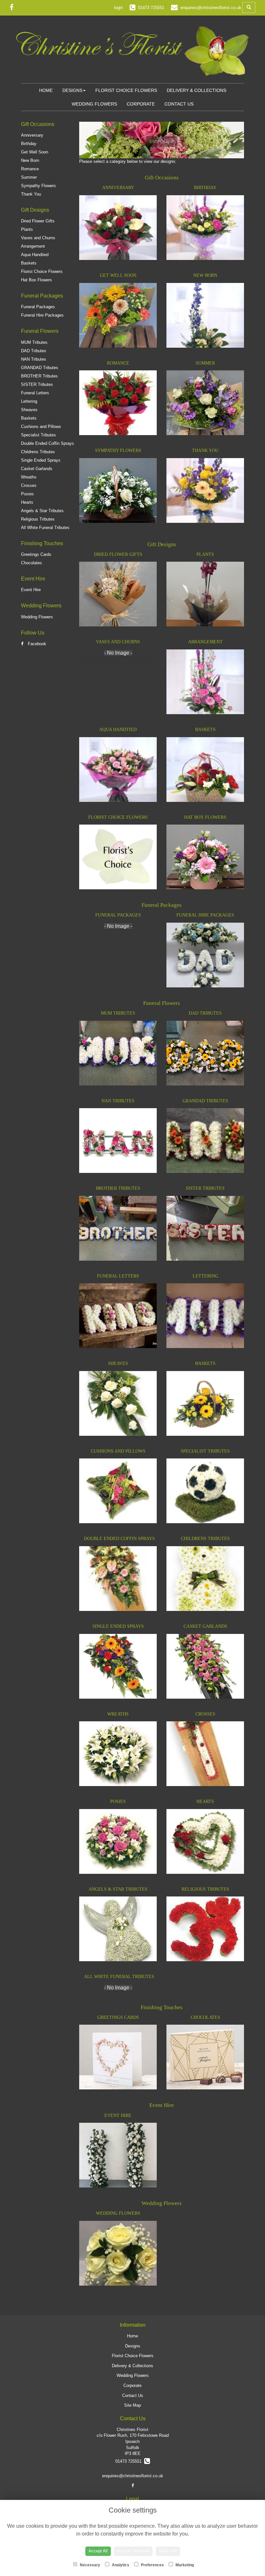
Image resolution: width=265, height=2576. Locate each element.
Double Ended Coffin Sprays (48, 443)
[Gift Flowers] (162, 155)
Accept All (98, 2551)
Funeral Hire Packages (42, 315)
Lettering (29, 401)
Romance (30, 169)
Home (46, 90)
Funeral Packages (38, 307)
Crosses (29, 485)
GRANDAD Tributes (40, 368)
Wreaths (29, 477)
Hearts (27, 502)
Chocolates (32, 563)
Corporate (141, 104)
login (118, 8)
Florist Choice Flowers (126, 90)
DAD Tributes (34, 351)
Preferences (152, 2565)
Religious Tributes (38, 519)
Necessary (90, 2565)
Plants (27, 229)
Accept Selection (133, 2551)
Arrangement (33, 246)
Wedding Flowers (94, 104)
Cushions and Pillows (41, 427)
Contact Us (179, 104)
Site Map (132, 2405)
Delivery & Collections (196, 90)
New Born (30, 160)
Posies (27, 494)
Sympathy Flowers (38, 186)
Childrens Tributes (38, 452)
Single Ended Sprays (41, 460)
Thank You (31, 194)
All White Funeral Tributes (45, 528)
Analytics (120, 2565)
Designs (72, 90)
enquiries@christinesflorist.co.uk (133, 2476)
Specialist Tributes (38, 435)
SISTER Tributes (37, 384)
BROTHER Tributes (39, 376)
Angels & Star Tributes (42, 511)
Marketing (184, 2565)
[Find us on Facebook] (14, 7)
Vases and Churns (38, 238)
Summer (29, 177)
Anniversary (32, 135)
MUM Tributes (34, 342)
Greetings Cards (36, 554)
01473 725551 (130, 2461)
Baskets (29, 263)
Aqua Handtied (35, 255)
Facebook (36, 644)
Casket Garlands (37, 469)
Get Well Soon (35, 152)
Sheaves (29, 410)
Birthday (29, 144)
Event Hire (31, 590)
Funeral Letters (35, 393)
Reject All (168, 2551)
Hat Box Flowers (37, 280)
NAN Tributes (34, 359)
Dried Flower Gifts (38, 221)
